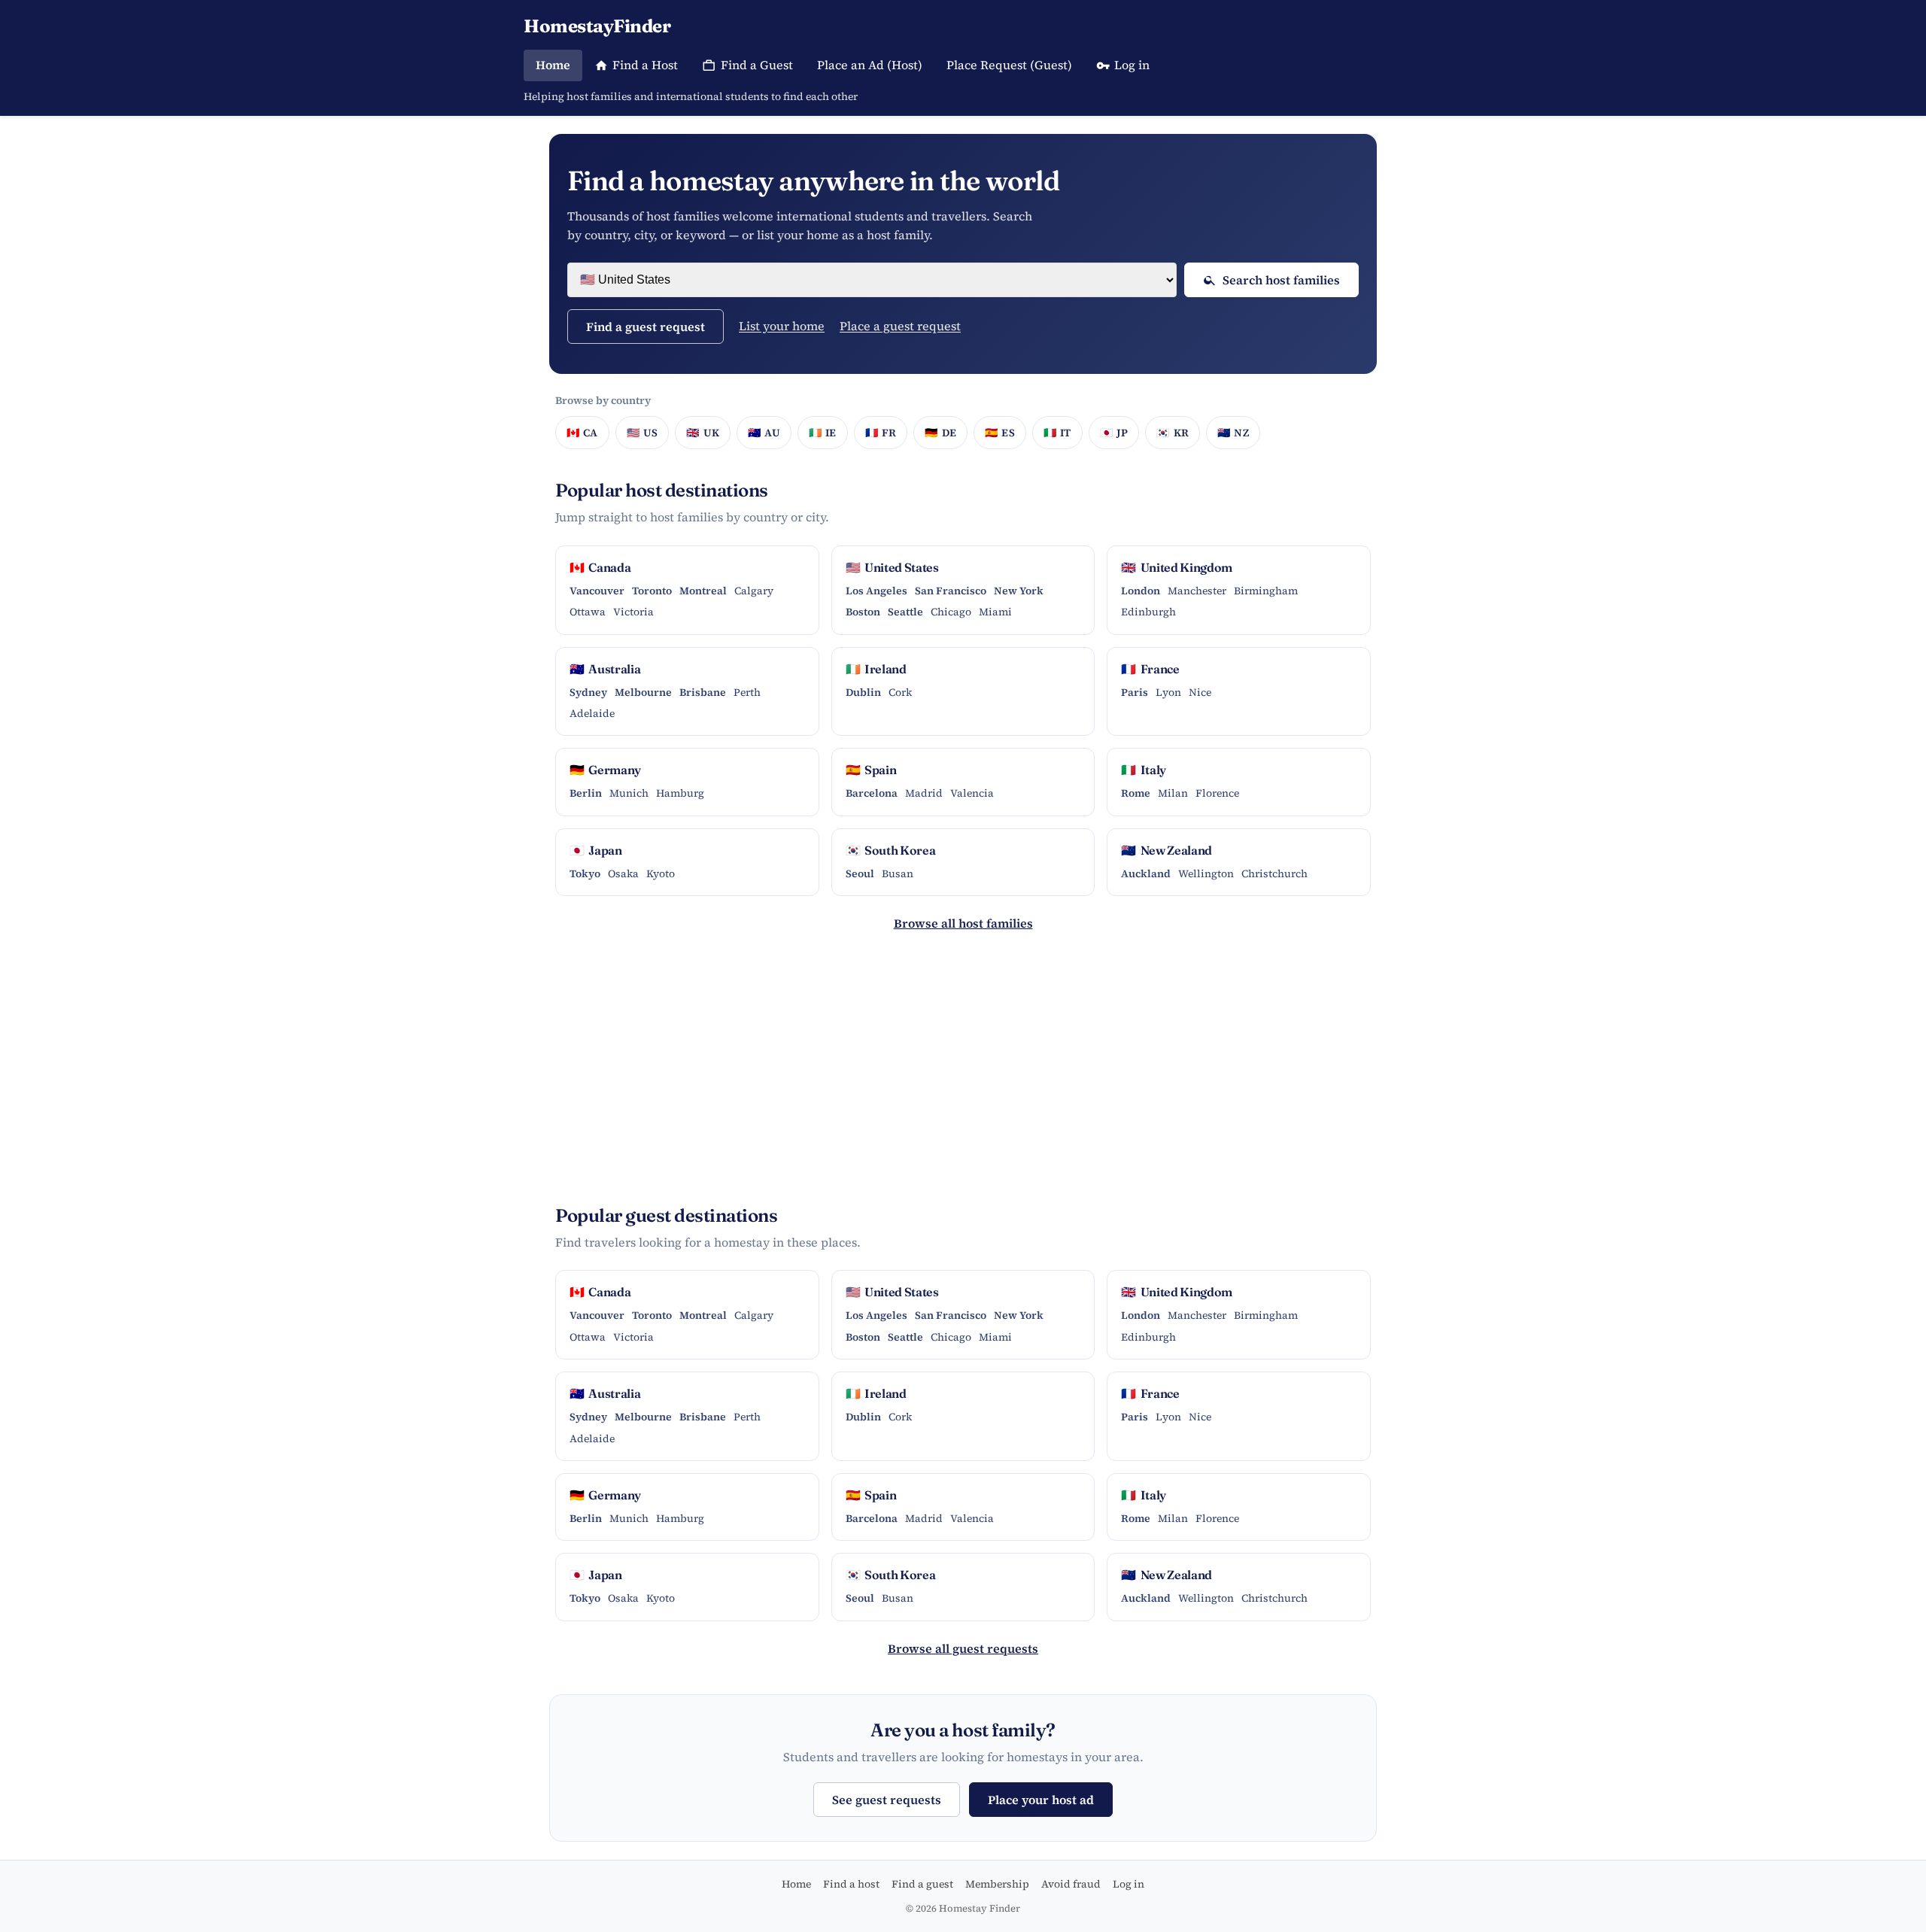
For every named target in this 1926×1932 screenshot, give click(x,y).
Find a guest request (646, 327)
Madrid (924, 793)
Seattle (905, 612)
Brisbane (703, 692)
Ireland (876, 669)
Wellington (1206, 873)
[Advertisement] (963, 1075)
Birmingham (1266, 591)
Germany (605, 770)
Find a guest (922, 1884)
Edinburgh (1148, 612)
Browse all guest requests (963, 1648)
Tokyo (585, 873)
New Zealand (1167, 850)
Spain (871, 770)
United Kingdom (1177, 567)
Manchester (1197, 591)
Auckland (1146, 873)
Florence (1217, 793)
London (1141, 591)
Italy (1144, 770)
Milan (1173, 793)
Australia (605, 669)
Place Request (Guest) (1009, 65)
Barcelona (872, 793)
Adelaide (592, 713)
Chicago (951, 612)
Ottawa (588, 612)
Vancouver (597, 591)
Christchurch (1274, 873)
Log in (1132, 65)
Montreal (703, 591)
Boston (863, 612)
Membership (997, 1884)
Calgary (754, 591)
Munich (629, 793)
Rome (1136, 793)
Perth (747, 692)
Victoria (633, 612)
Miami (995, 612)
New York (1019, 591)
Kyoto (661, 873)
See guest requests (887, 1800)
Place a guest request (900, 326)
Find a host (851, 1884)
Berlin (586, 793)
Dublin (863, 692)
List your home (782, 326)
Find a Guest (757, 65)
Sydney (588, 692)
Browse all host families (963, 923)
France (1150, 669)
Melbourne (643, 692)
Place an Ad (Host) (870, 65)
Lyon (1168, 692)
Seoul (860, 873)
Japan (596, 850)
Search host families (1281, 280)
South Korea (891, 850)
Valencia (972, 793)
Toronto (652, 591)
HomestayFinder (597, 26)
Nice (1200, 692)
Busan (898, 873)
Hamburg (680, 793)
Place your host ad (1041, 1800)
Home (553, 65)
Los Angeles (876, 591)
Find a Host (645, 65)
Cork (900, 692)
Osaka (623, 873)
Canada (600, 567)
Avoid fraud (1071, 1884)
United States (892, 567)
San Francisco (951, 591)
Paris (1135, 692)
